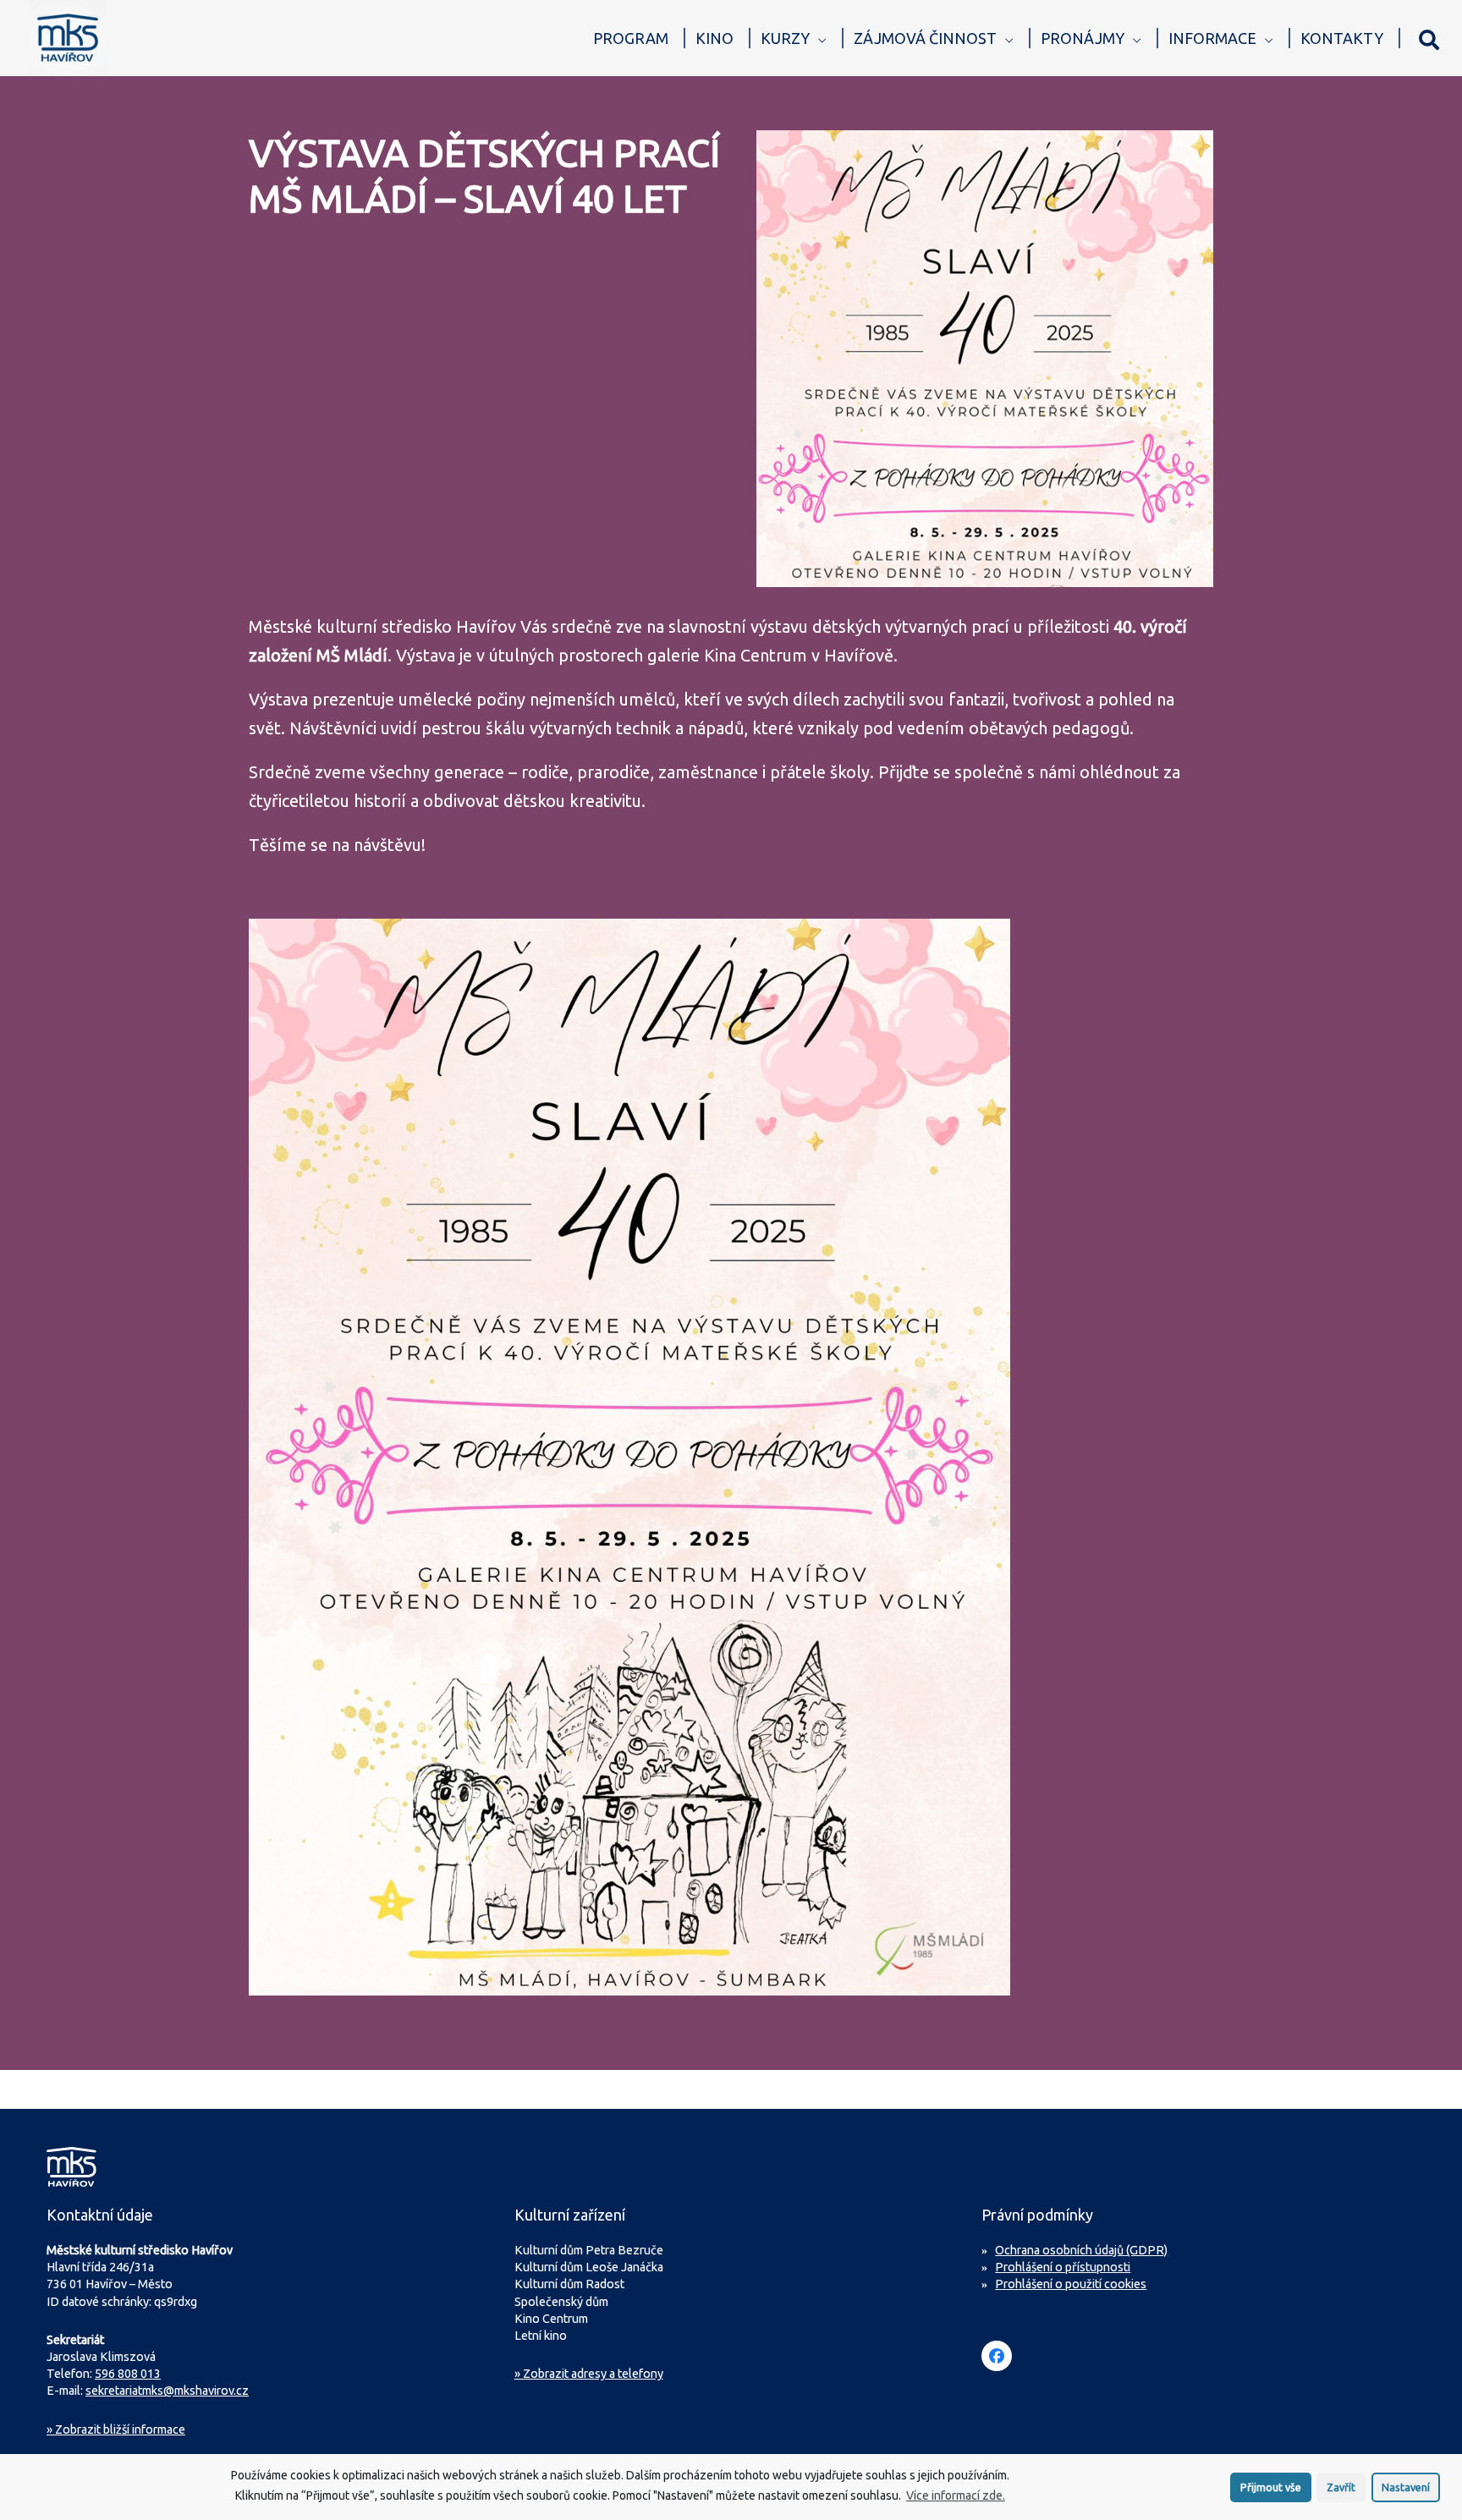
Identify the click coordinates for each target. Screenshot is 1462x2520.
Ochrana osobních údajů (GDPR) (1081, 2250)
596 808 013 (128, 2374)
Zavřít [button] (1341, 2487)
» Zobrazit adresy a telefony (589, 2374)
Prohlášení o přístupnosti (1063, 2267)
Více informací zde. (956, 2495)
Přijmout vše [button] (1271, 2487)
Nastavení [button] (1406, 2487)
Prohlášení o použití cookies (1071, 2284)
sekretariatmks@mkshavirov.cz (167, 2391)
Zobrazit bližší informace (116, 2429)
